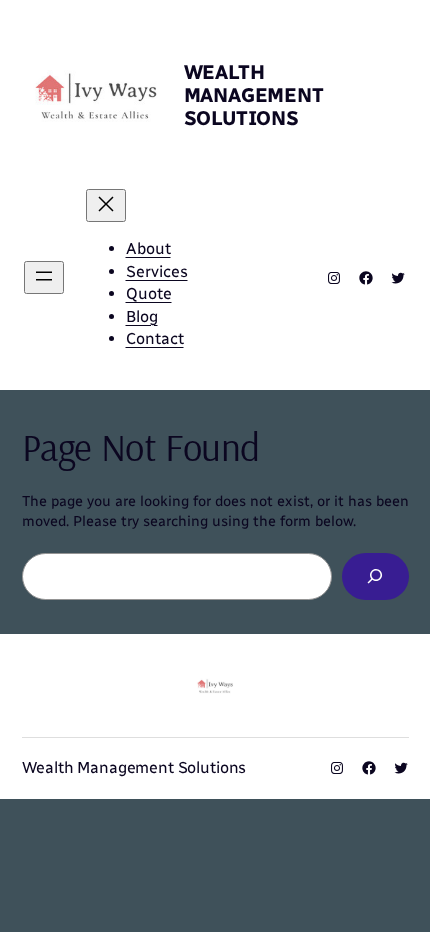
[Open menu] (44, 277)
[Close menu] (106, 205)
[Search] (375, 576)
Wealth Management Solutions (254, 95)
